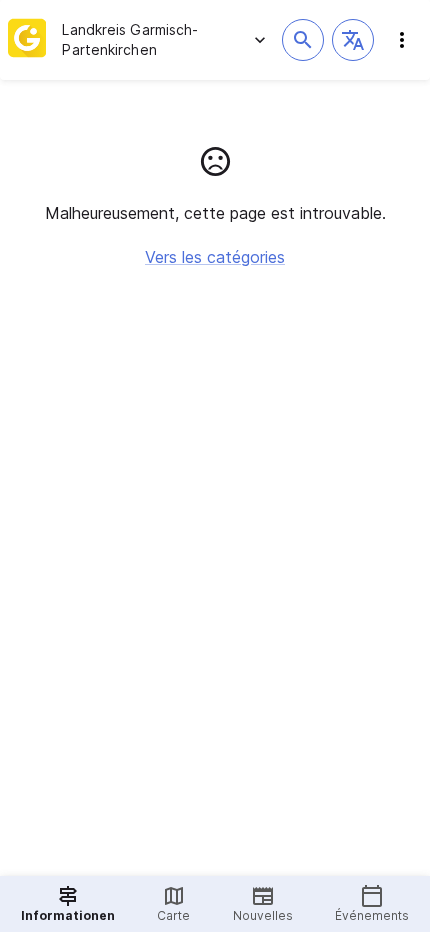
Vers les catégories (215, 257)
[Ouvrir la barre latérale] (402, 40)
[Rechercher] (303, 40)
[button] (353, 40)
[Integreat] (27, 40)
